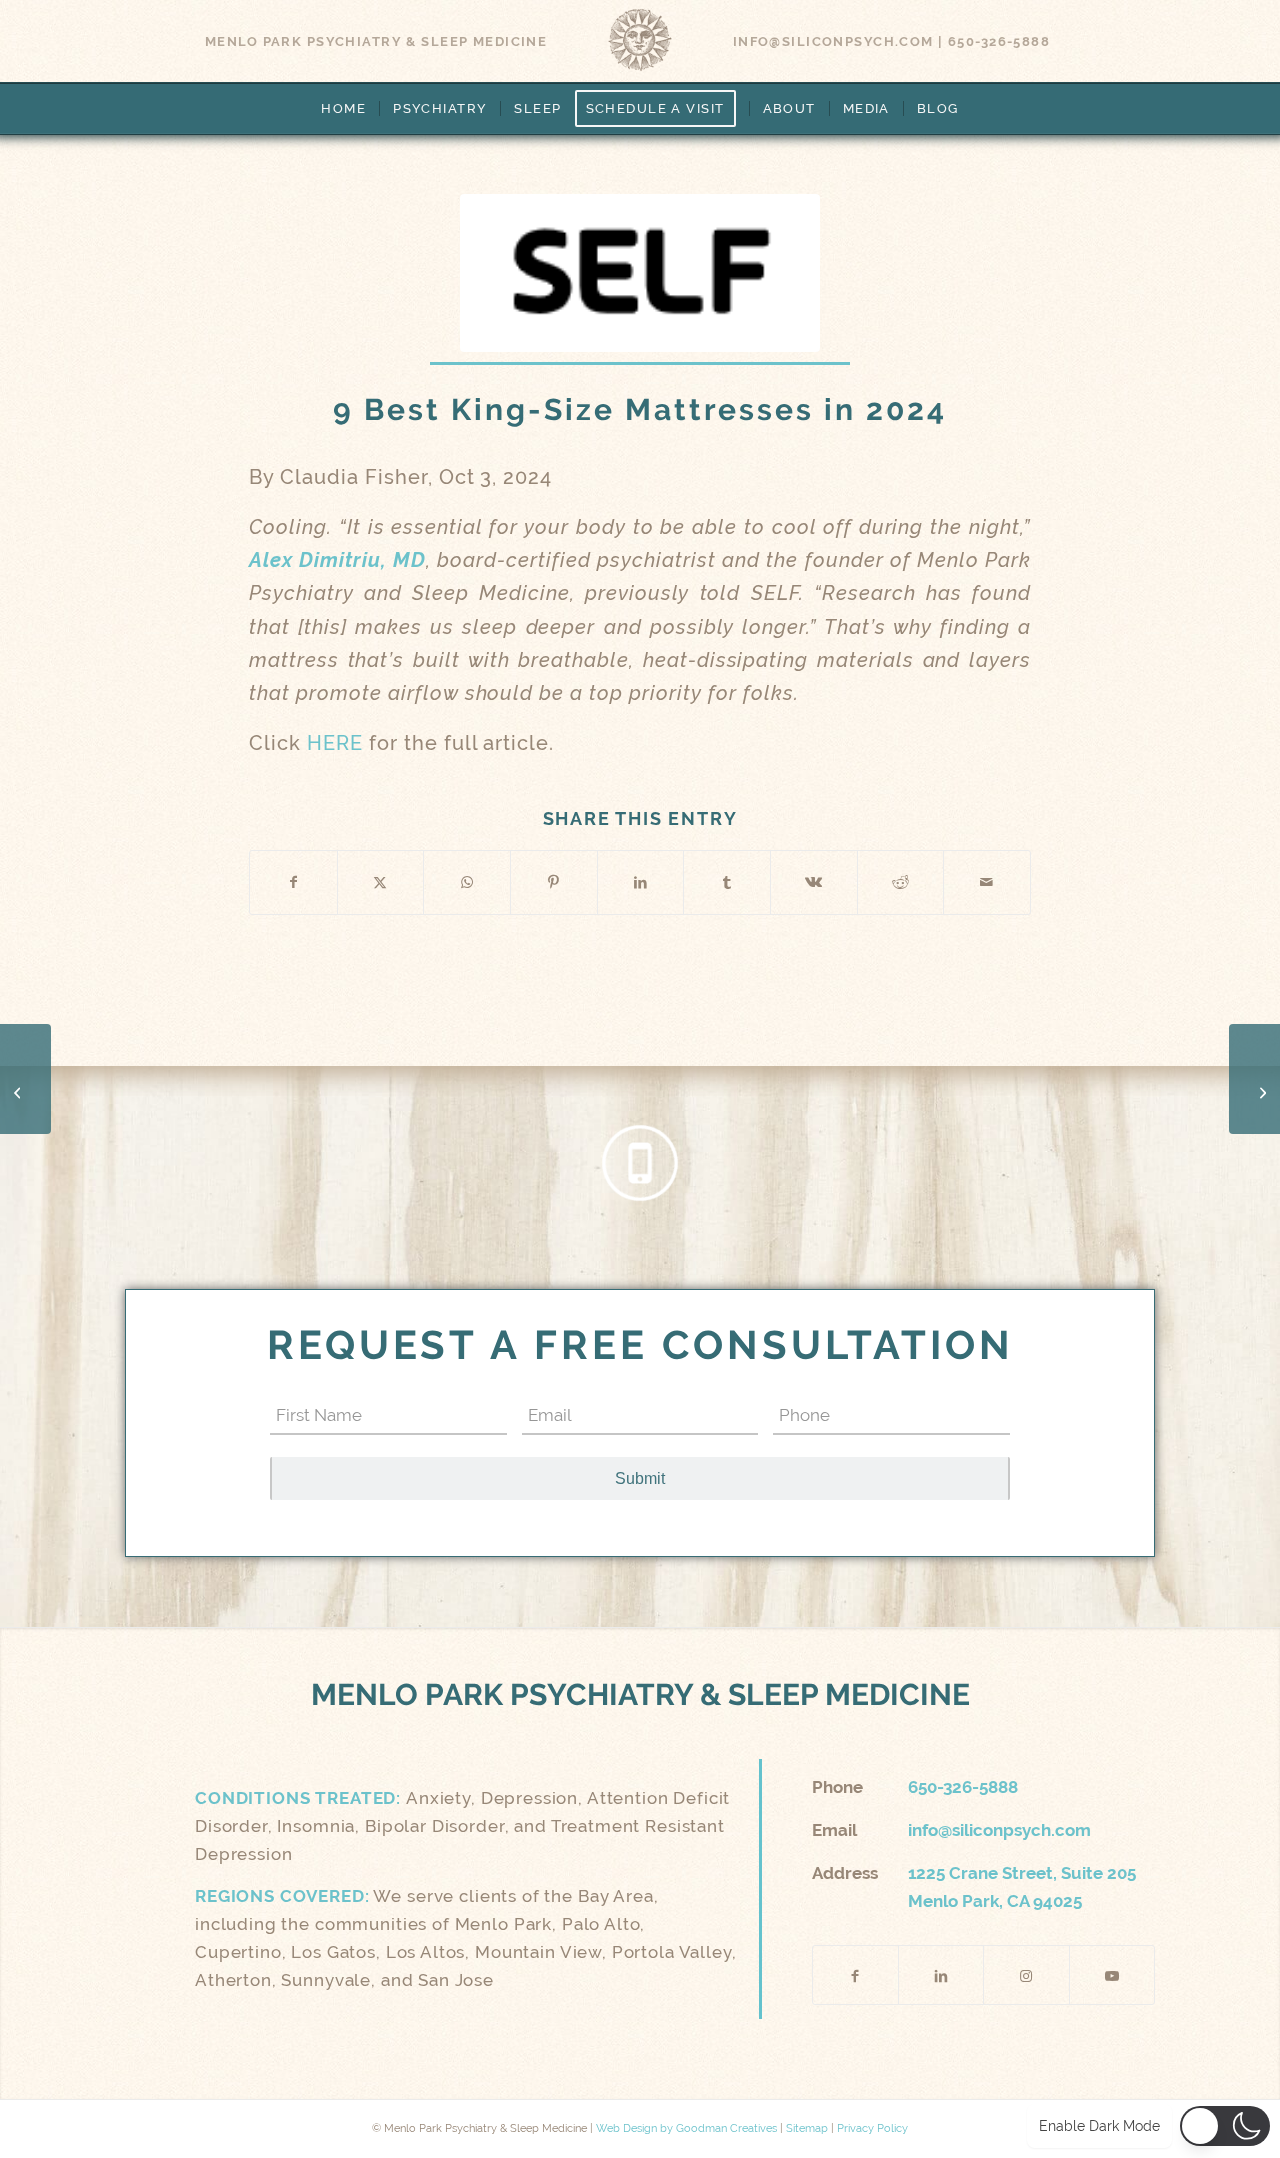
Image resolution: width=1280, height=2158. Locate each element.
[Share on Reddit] (901, 882)
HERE (335, 743)
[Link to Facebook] (855, 1975)
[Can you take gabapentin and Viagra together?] (1254, 1079)
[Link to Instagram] (1026, 1975)
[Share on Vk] (814, 882)
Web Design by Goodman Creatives (686, 2128)
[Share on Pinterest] (554, 882)
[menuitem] (343, 109)
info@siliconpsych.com (833, 41)
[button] (1225, 2126)
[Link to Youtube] (1112, 1975)
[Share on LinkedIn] (641, 882)
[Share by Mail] (987, 882)
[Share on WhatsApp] (467, 882)
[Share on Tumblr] (727, 882)
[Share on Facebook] (293, 882)
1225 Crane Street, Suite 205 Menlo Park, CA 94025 (1022, 1887)
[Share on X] (381, 882)
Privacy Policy (872, 2128)
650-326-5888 (999, 41)
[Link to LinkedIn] (941, 1975)
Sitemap (807, 2128)
